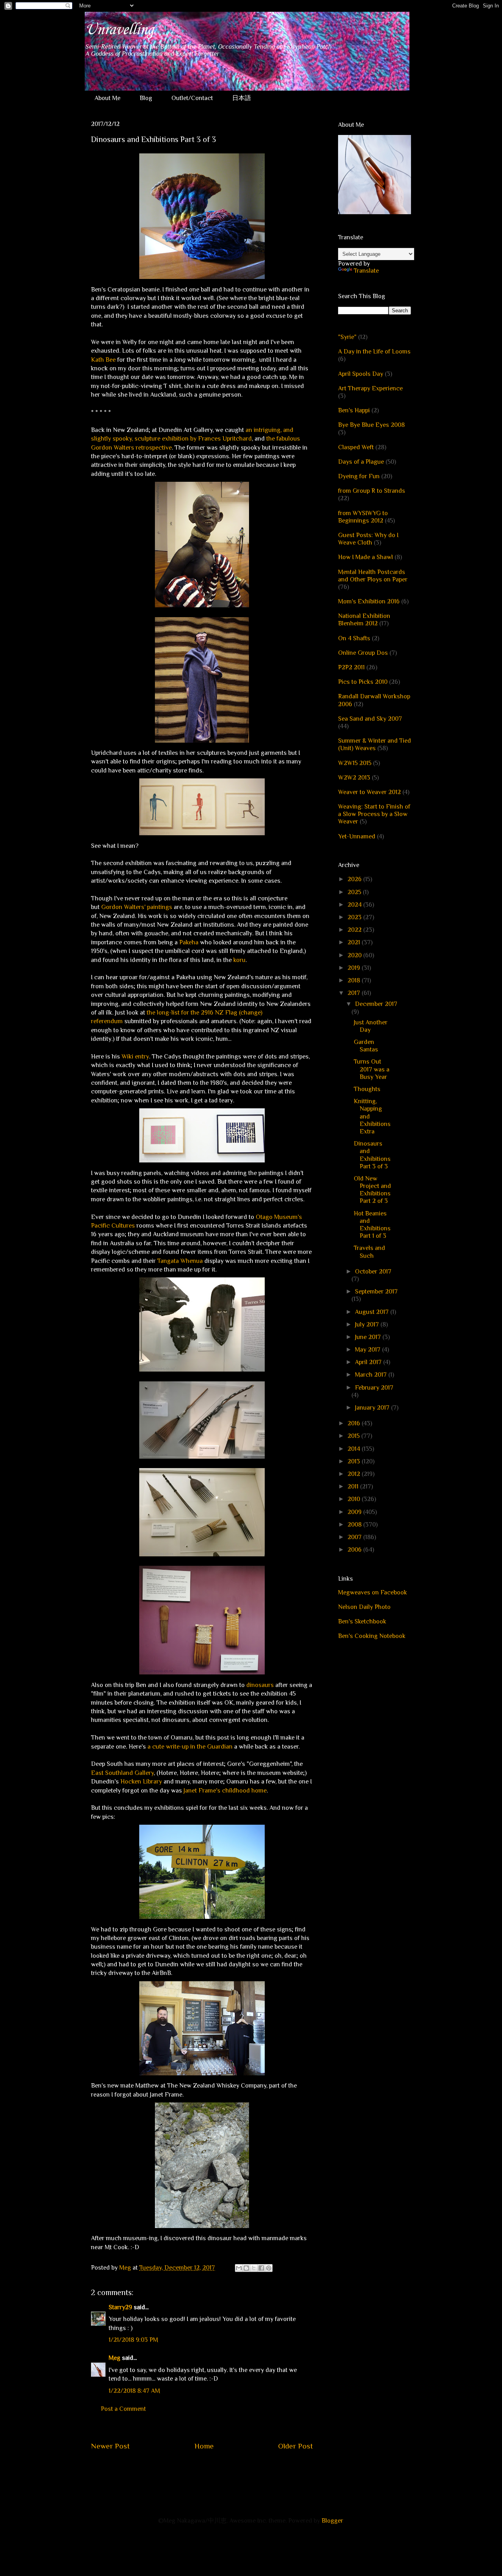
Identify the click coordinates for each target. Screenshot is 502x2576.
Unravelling (119, 30)
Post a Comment (123, 2409)
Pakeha (189, 942)
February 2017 (374, 1388)
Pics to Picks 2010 (363, 682)
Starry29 (120, 2307)
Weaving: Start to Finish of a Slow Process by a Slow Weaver (374, 814)
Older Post (296, 2446)
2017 (355, 993)
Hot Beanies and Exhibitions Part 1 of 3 (372, 1225)
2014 (355, 1449)
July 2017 (368, 1324)
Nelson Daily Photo (364, 1607)
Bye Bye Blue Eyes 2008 (371, 425)
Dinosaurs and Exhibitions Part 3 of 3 (372, 1155)
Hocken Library (141, 1782)
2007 (355, 1537)
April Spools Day (361, 374)
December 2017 (376, 1004)
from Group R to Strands (372, 491)
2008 (355, 1525)
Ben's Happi (354, 410)
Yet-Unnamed (357, 836)
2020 (355, 955)
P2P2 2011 (351, 667)
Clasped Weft (356, 447)
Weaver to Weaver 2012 (369, 792)
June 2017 (369, 1337)
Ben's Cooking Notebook (372, 1636)
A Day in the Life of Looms (374, 352)
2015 (354, 1436)
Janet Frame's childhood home (225, 1791)
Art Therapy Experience (370, 388)
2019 (355, 968)
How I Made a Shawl (366, 557)
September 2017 (376, 1292)
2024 (355, 905)
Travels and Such (369, 1252)
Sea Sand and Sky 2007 (370, 719)
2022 (355, 930)
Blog (146, 98)
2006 (355, 1550)
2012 (355, 1474)
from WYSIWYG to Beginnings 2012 (363, 517)
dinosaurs (259, 1685)
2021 (355, 942)
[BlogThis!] (246, 2268)
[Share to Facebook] (261, 2268)
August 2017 (373, 1312)
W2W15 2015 (355, 763)
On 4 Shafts (354, 638)
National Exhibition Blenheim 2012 (364, 620)
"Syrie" (347, 337)
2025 (355, 892)
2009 (355, 1512)
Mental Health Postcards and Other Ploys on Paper (373, 576)
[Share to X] (254, 2268)
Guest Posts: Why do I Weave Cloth (368, 539)
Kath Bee (103, 360)
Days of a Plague (361, 462)
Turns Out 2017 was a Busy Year (372, 1069)
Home (204, 2446)
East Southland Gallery (122, 1773)
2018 (355, 980)
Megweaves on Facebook (373, 1592)
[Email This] (239, 2268)
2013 (355, 1461)
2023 (355, 917)
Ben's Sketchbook (362, 1621)
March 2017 (372, 1375)
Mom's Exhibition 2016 (369, 601)
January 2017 (373, 1408)
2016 (355, 1423)
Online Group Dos (363, 653)
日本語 (242, 98)
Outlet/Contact (192, 98)
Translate (366, 271)
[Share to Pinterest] (269, 2268)
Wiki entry (135, 1057)
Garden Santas (366, 1046)
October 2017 (373, 1272)
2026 (355, 879)
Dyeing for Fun (359, 476)
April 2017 (369, 1362)
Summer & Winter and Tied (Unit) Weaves (375, 744)
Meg (115, 2358)
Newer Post (110, 2446)
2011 (354, 1487)
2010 (355, 1499)
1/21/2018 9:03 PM (133, 2340)
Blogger (332, 2521)
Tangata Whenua (180, 1261)
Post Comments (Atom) (221, 2470)
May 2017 (368, 1350)
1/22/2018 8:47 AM (134, 2391)
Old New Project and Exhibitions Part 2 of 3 (372, 1190)
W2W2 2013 (354, 778)
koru (239, 960)
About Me (107, 98)
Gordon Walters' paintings (137, 907)
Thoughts (367, 1089)
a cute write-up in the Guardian (190, 1747)
